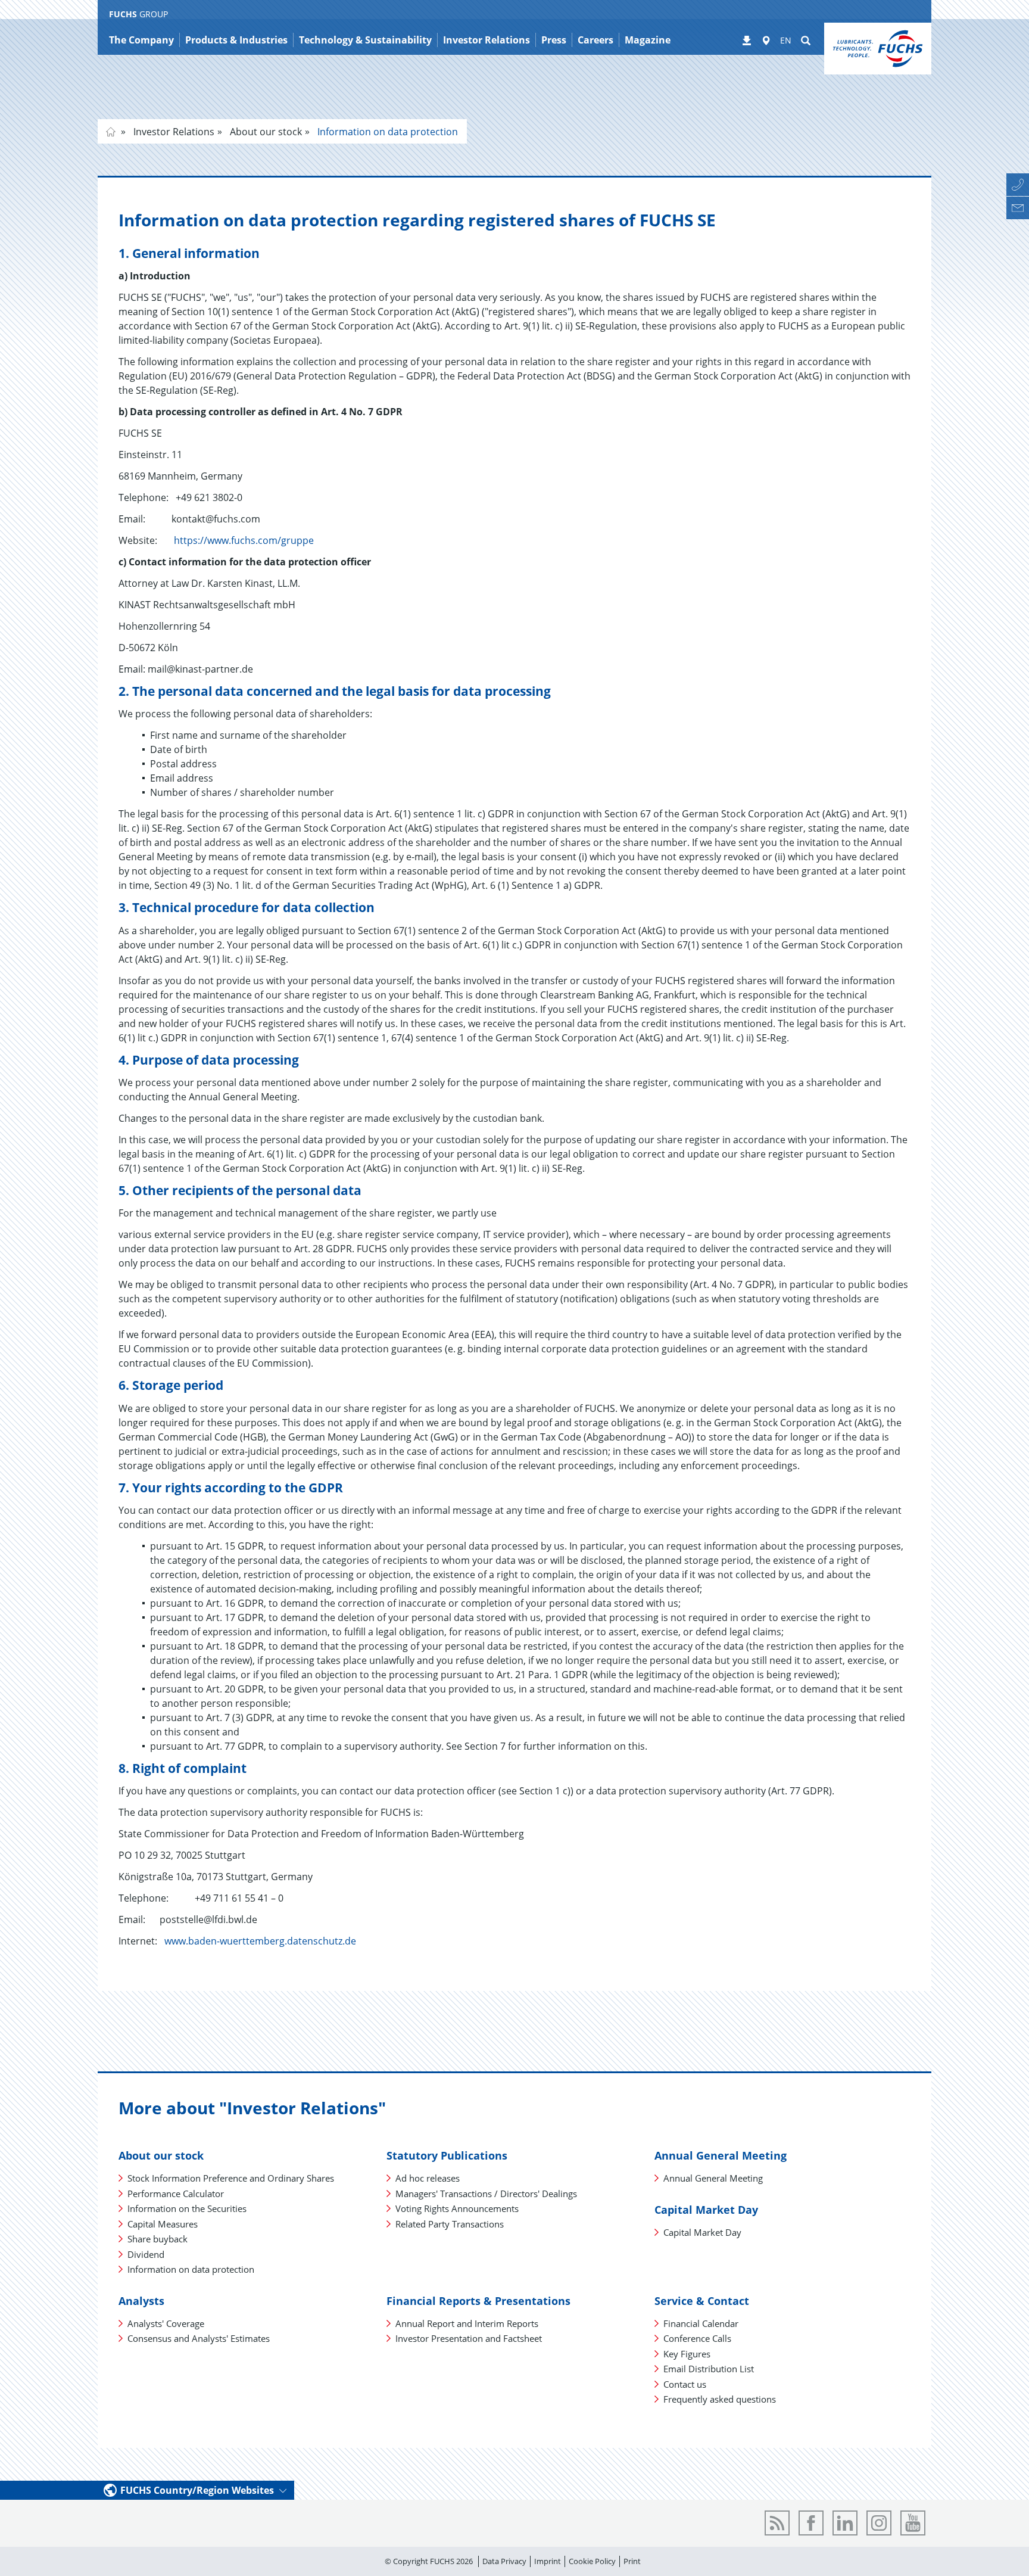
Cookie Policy (592, 2561)
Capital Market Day (706, 2210)
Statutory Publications (447, 2155)
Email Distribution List (709, 2369)
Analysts (141, 2301)
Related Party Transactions (450, 2224)
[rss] (777, 2523)
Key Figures (687, 2354)
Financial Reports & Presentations (478, 2301)
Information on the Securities (187, 2208)
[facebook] (811, 2523)
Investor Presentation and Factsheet (469, 2338)
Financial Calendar (701, 2323)
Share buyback (158, 2239)
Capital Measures (163, 2224)
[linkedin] (845, 2523)
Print (632, 2561)
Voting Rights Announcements (457, 2208)
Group (111, 132)
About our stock (265, 132)
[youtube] (913, 2523)
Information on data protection (386, 132)
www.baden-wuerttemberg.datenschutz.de (260, 1941)
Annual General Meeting (721, 2155)
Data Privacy (504, 2561)
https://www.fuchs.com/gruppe (244, 540)
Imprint (548, 2561)
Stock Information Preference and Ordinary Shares (231, 2178)
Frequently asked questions (720, 2399)
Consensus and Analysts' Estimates (199, 2338)
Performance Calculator (176, 2194)
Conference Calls (697, 2338)
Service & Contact (702, 2301)
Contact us (685, 2384)
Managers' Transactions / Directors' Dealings (486, 2194)
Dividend (146, 2254)
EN (786, 40)
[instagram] (879, 2523)
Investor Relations (173, 132)
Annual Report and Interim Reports (467, 2323)
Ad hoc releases (428, 2178)
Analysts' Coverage (166, 2323)
